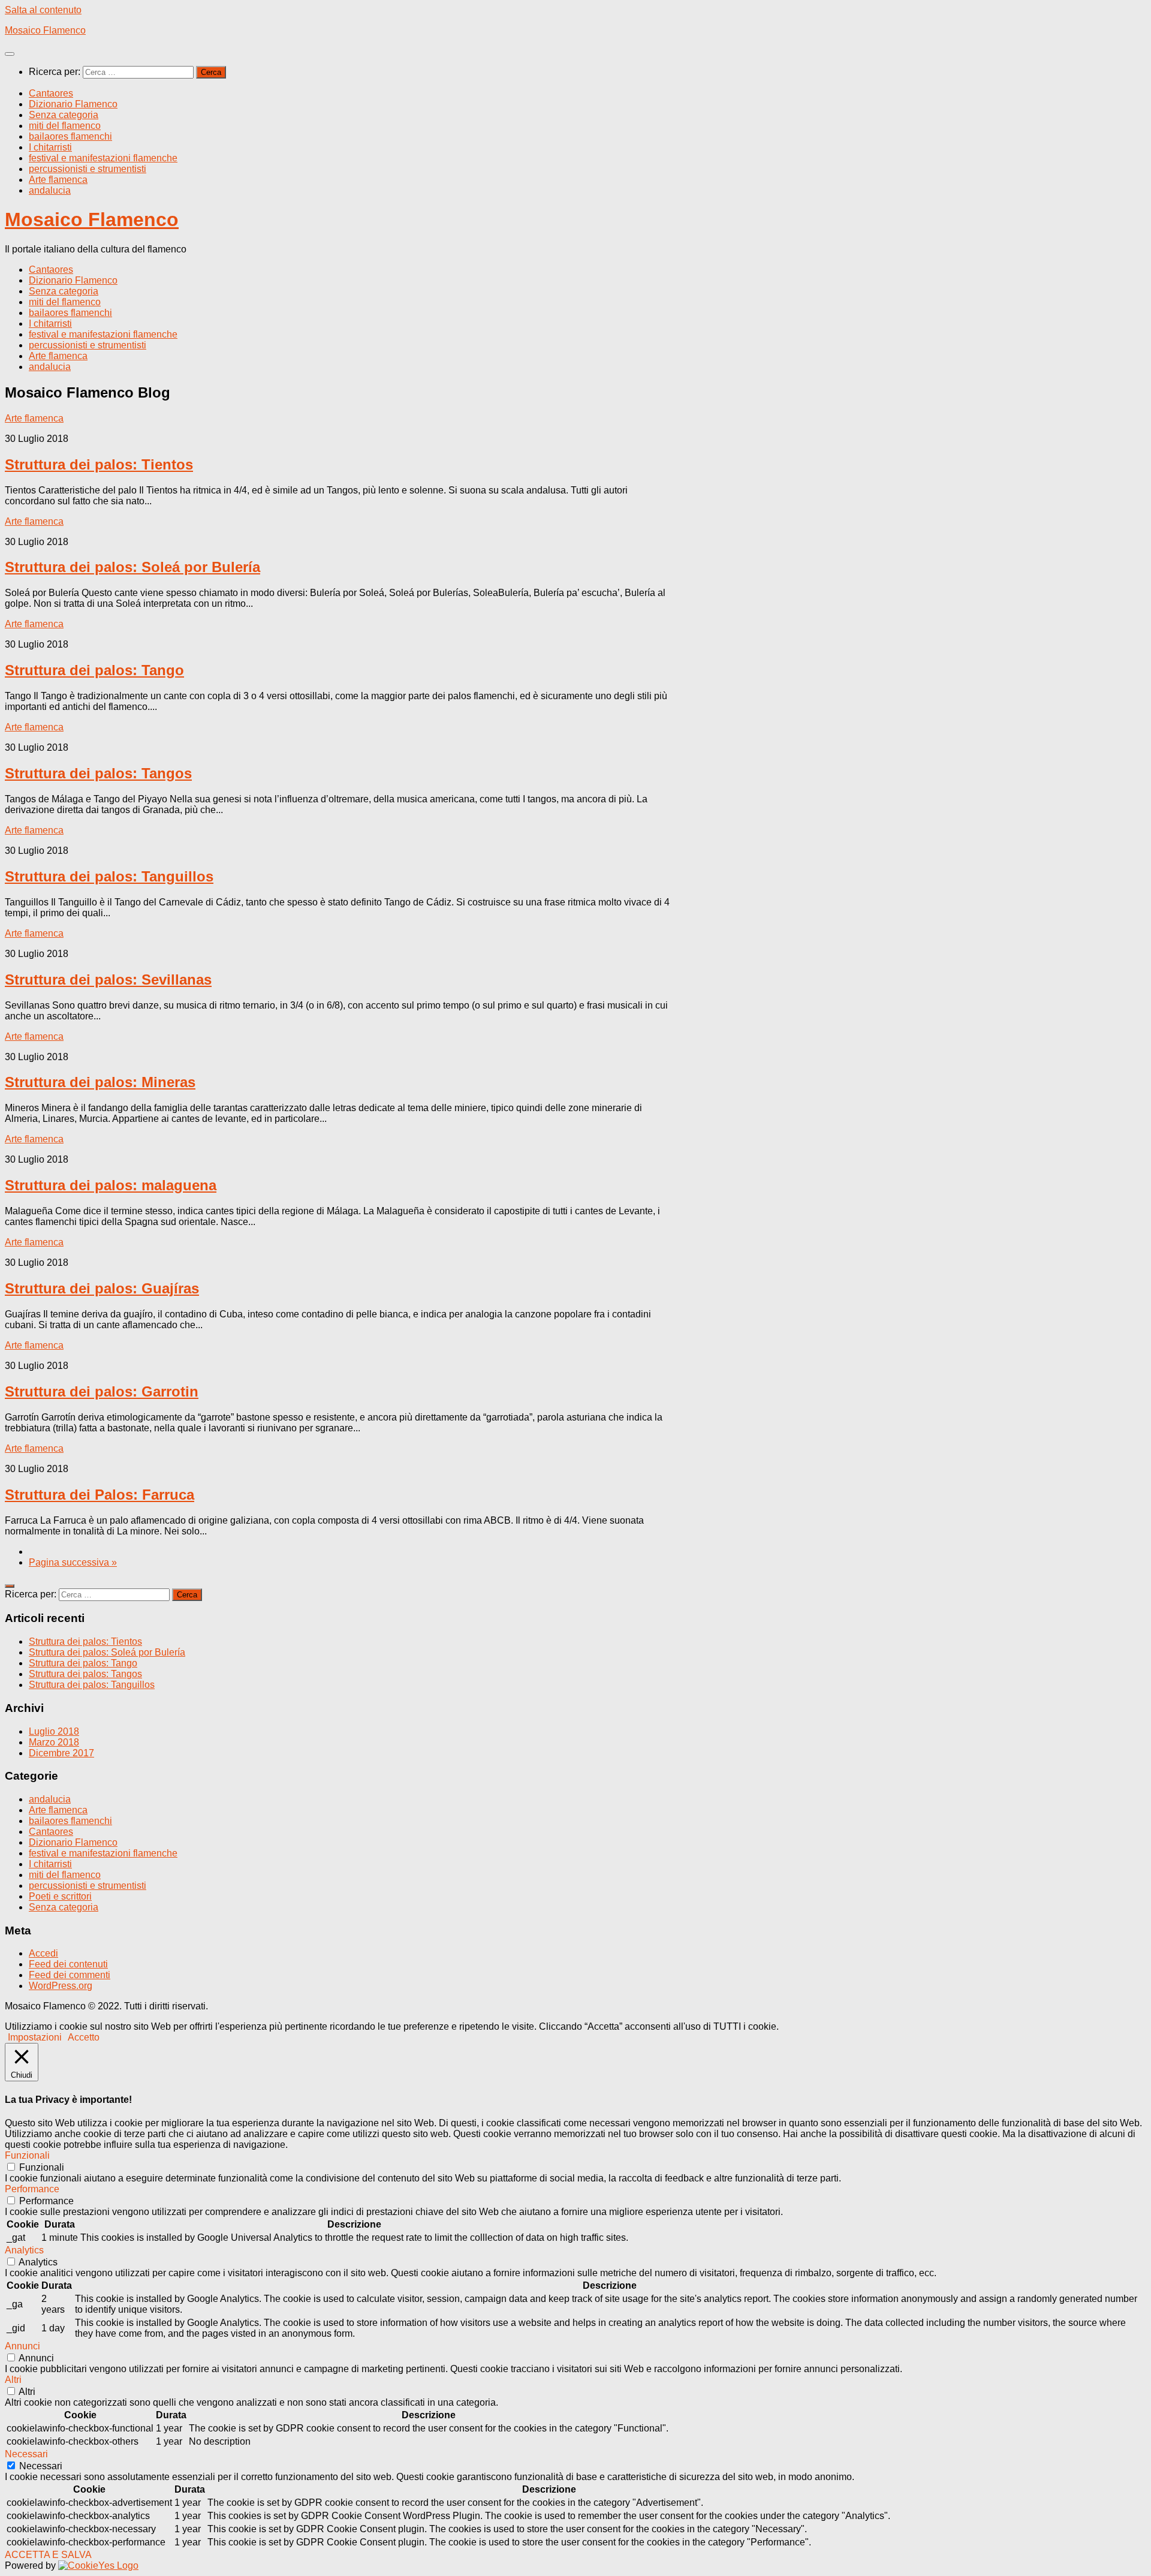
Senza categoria (64, 115)
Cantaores (51, 93)
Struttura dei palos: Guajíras (102, 1288)
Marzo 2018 (54, 1742)
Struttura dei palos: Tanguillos (109, 876)
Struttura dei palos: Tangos (98, 773)
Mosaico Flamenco (45, 30)
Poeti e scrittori (60, 1896)
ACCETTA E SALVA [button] (48, 2555)
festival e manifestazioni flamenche (103, 158)
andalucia (50, 190)
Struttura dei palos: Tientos (99, 464)
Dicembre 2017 (61, 1753)
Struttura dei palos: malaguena (111, 1185)
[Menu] (10, 54)
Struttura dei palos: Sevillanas (108, 979)
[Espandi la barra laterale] (10, 1586)
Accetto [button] (84, 2037)
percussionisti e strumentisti (88, 169)
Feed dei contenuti (68, 1964)
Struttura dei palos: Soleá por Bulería (132, 567)
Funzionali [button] (27, 2155)
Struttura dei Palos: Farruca (100, 1495)
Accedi (43, 1953)
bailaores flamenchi (70, 136)
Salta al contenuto (43, 10)
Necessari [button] (26, 2454)
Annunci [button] (22, 2346)
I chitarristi (50, 147)
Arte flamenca (58, 180)
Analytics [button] (24, 2250)
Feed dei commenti (70, 1975)
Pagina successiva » (73, 1562)
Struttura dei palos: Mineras (100, 1082)
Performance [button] (32, 2189)
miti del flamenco (65, 126)
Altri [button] (13, 2380)
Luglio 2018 (54, 1731)
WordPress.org (61, 1986)
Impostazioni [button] (35, 2037)
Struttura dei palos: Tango (94, 670)
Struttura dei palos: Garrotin (102, 1391)
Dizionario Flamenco (73, 104)
